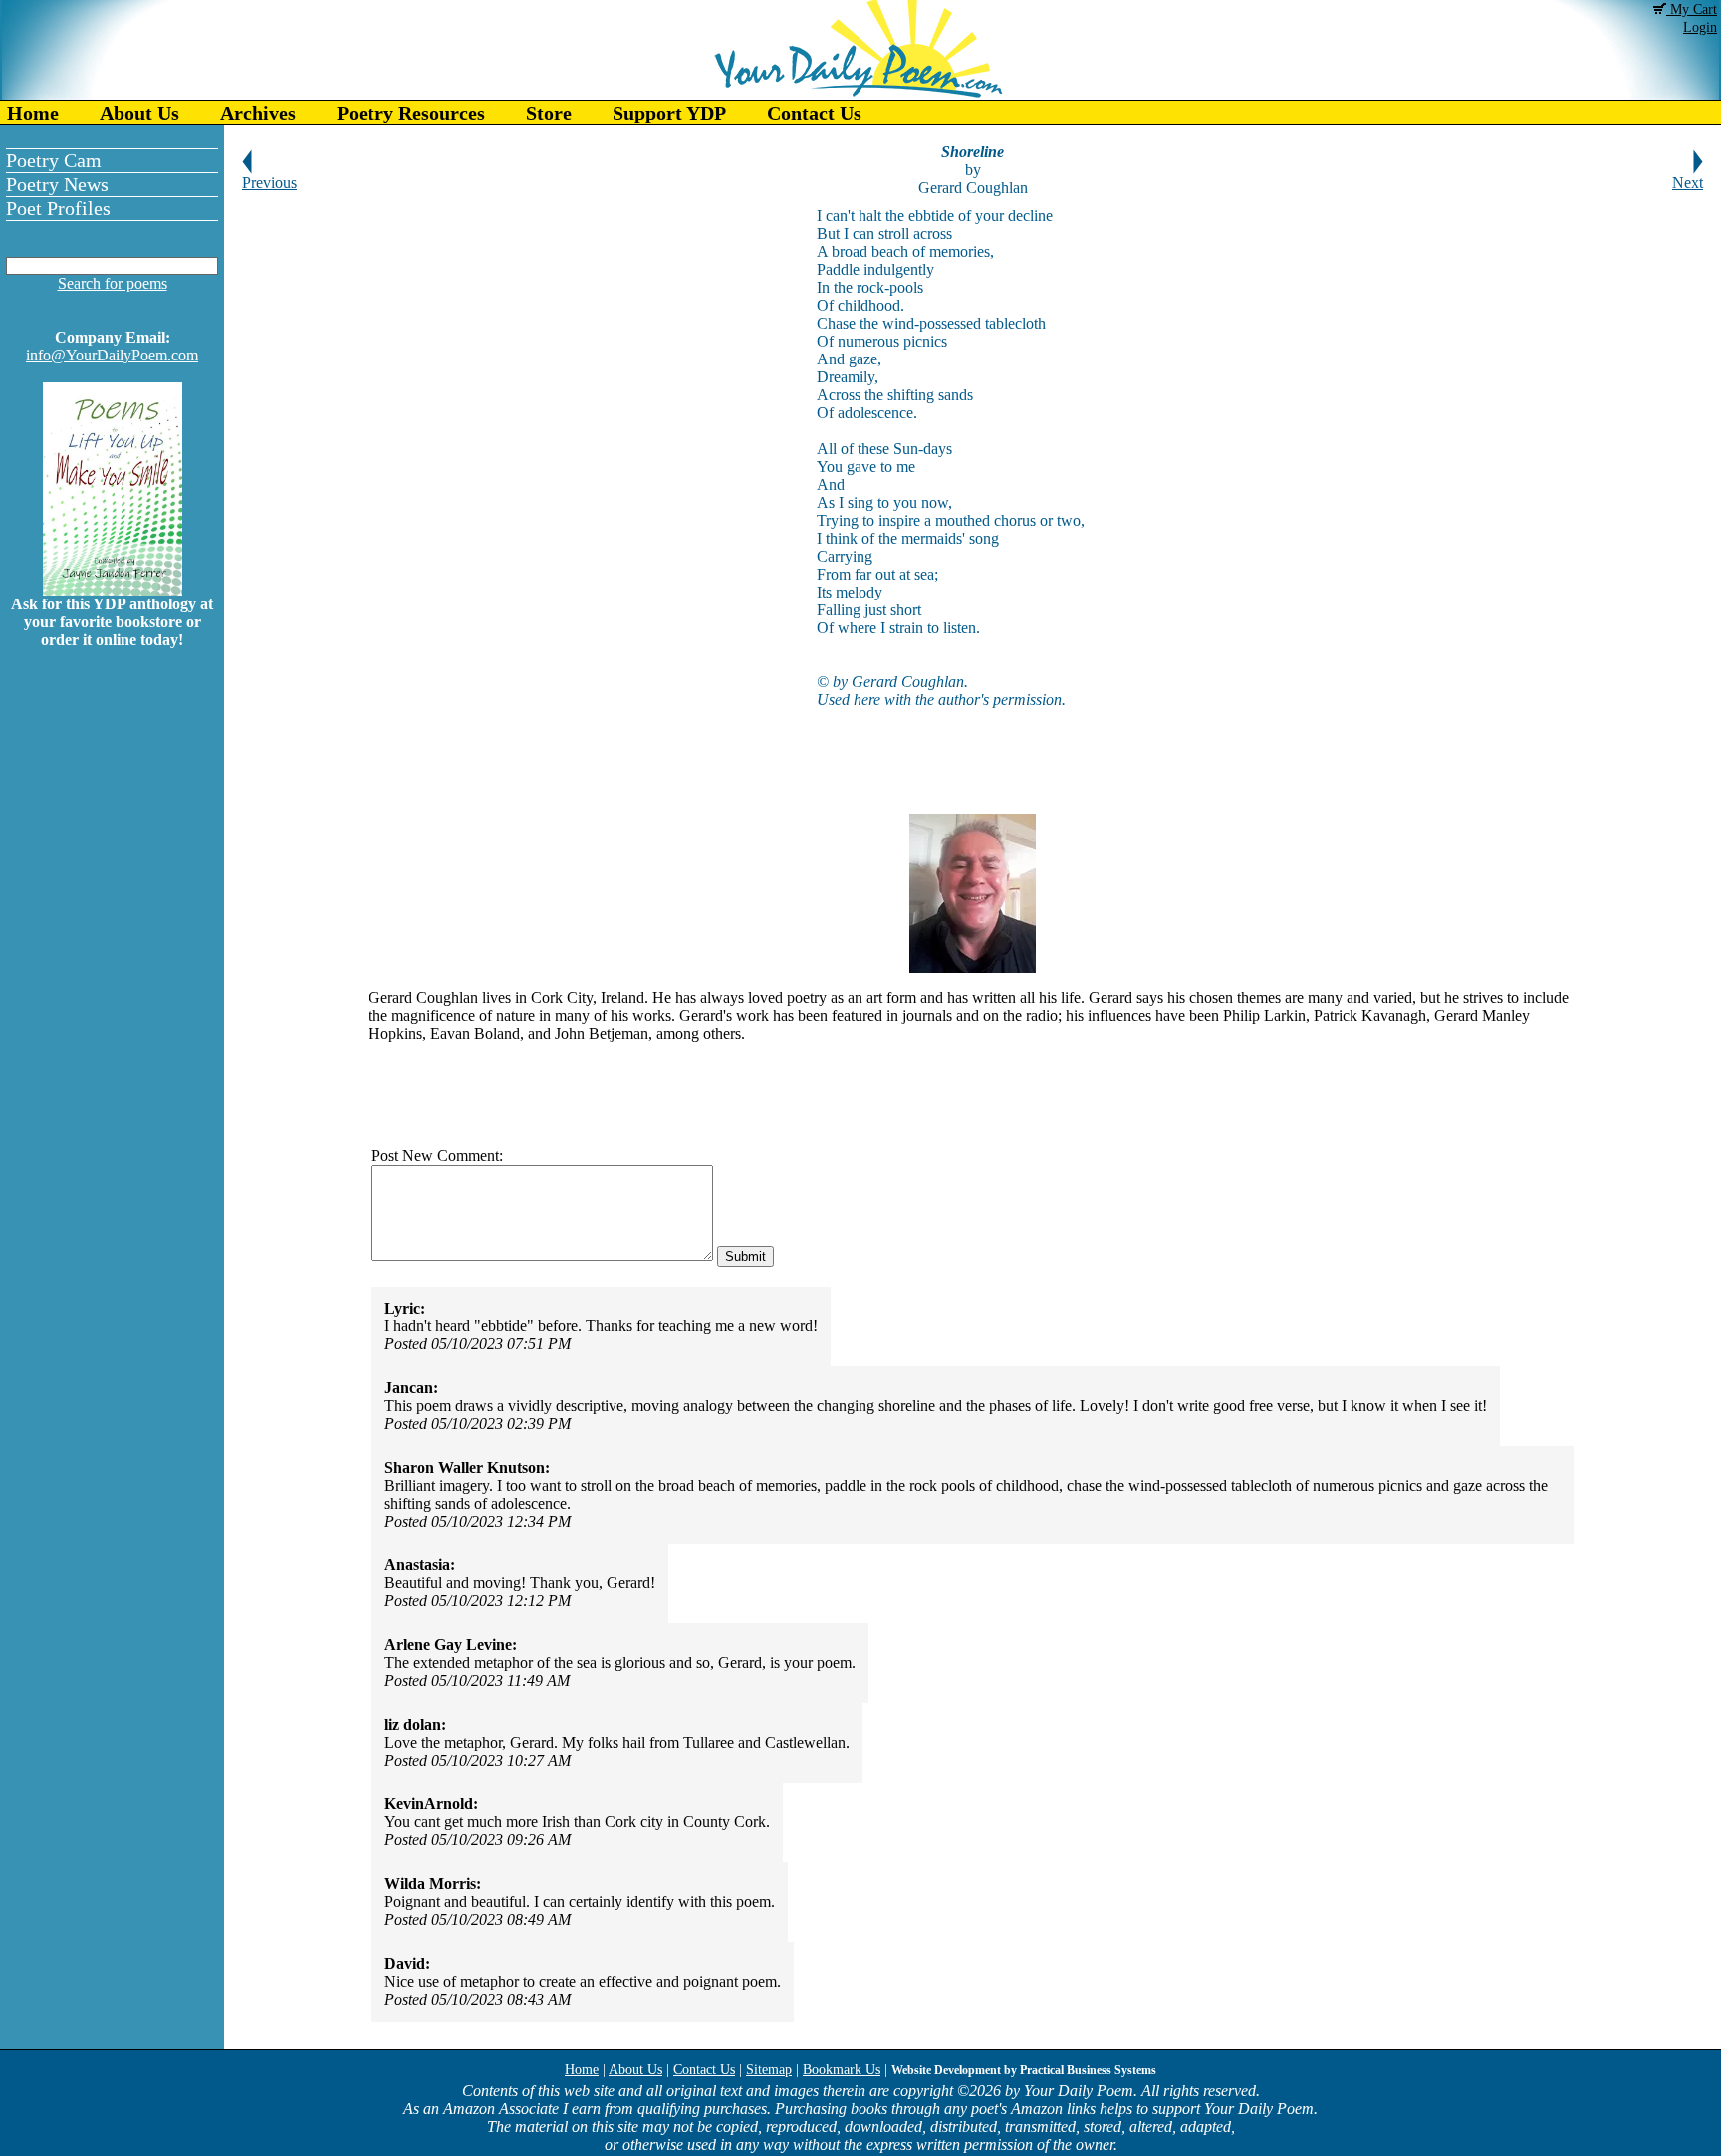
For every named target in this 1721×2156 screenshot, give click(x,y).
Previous (269, 183)
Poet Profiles (58, 208)
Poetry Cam (54, 160)
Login (1700, 27)
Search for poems (113, 283)
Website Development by (1024, 2070)
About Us (139, 113)
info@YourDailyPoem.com (112, 355)
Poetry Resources (411, 113)
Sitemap (769, 2070)
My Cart (1692, 9)
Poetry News (57, 184)
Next (1688, 183)
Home (33, 113)
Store (549, 113)
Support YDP (669, 113)
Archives (258, 113)
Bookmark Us (842, 2070)
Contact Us (814, 113)
